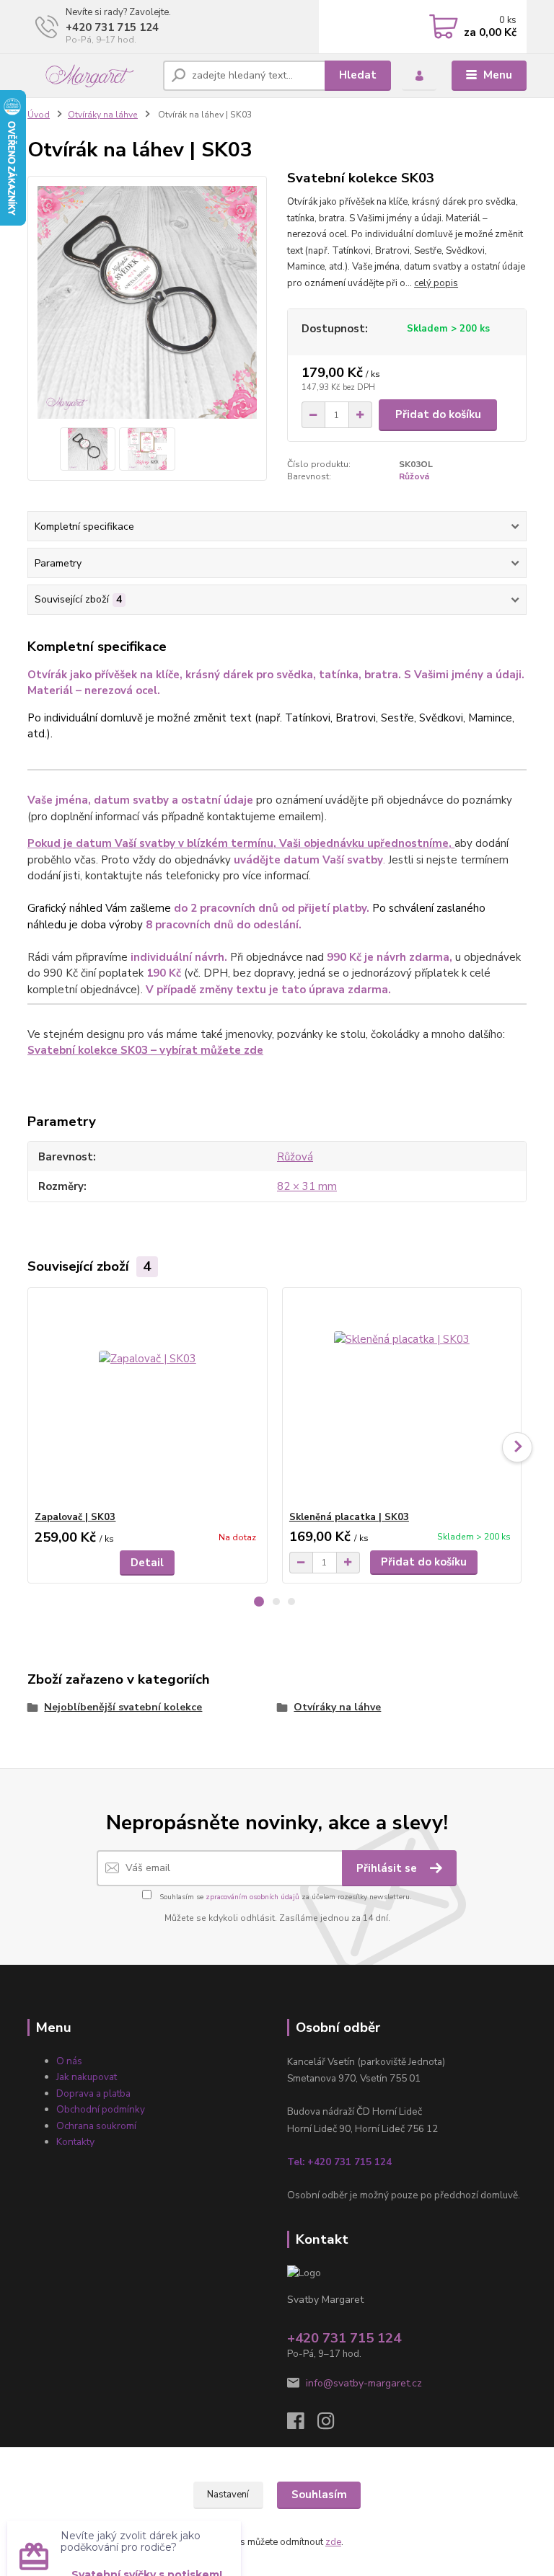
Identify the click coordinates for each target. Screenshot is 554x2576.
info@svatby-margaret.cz (364, 2383)
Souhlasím (319, 2495)
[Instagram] (333, 2425)
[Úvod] (90, 76)
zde (333, 2542)
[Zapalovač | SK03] (147, 1399)
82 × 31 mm (307, 1186)
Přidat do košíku (438, 414)
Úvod (39, 115)
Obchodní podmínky (101, 2109)
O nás (69, 2061)
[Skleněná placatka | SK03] (402, 1399)
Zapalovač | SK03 (75, 1517)
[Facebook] (302, 2425)
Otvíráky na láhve (103, 115)
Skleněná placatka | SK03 (349, 1517)
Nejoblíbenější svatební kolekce (123, 1707)
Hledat (358, 75)
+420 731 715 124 (112, 27)
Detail (147, 1563)
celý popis (436, 283)
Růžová (414, 476)
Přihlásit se (388, 1868)
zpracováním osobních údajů (252, 1897)
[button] (259, 1602)
